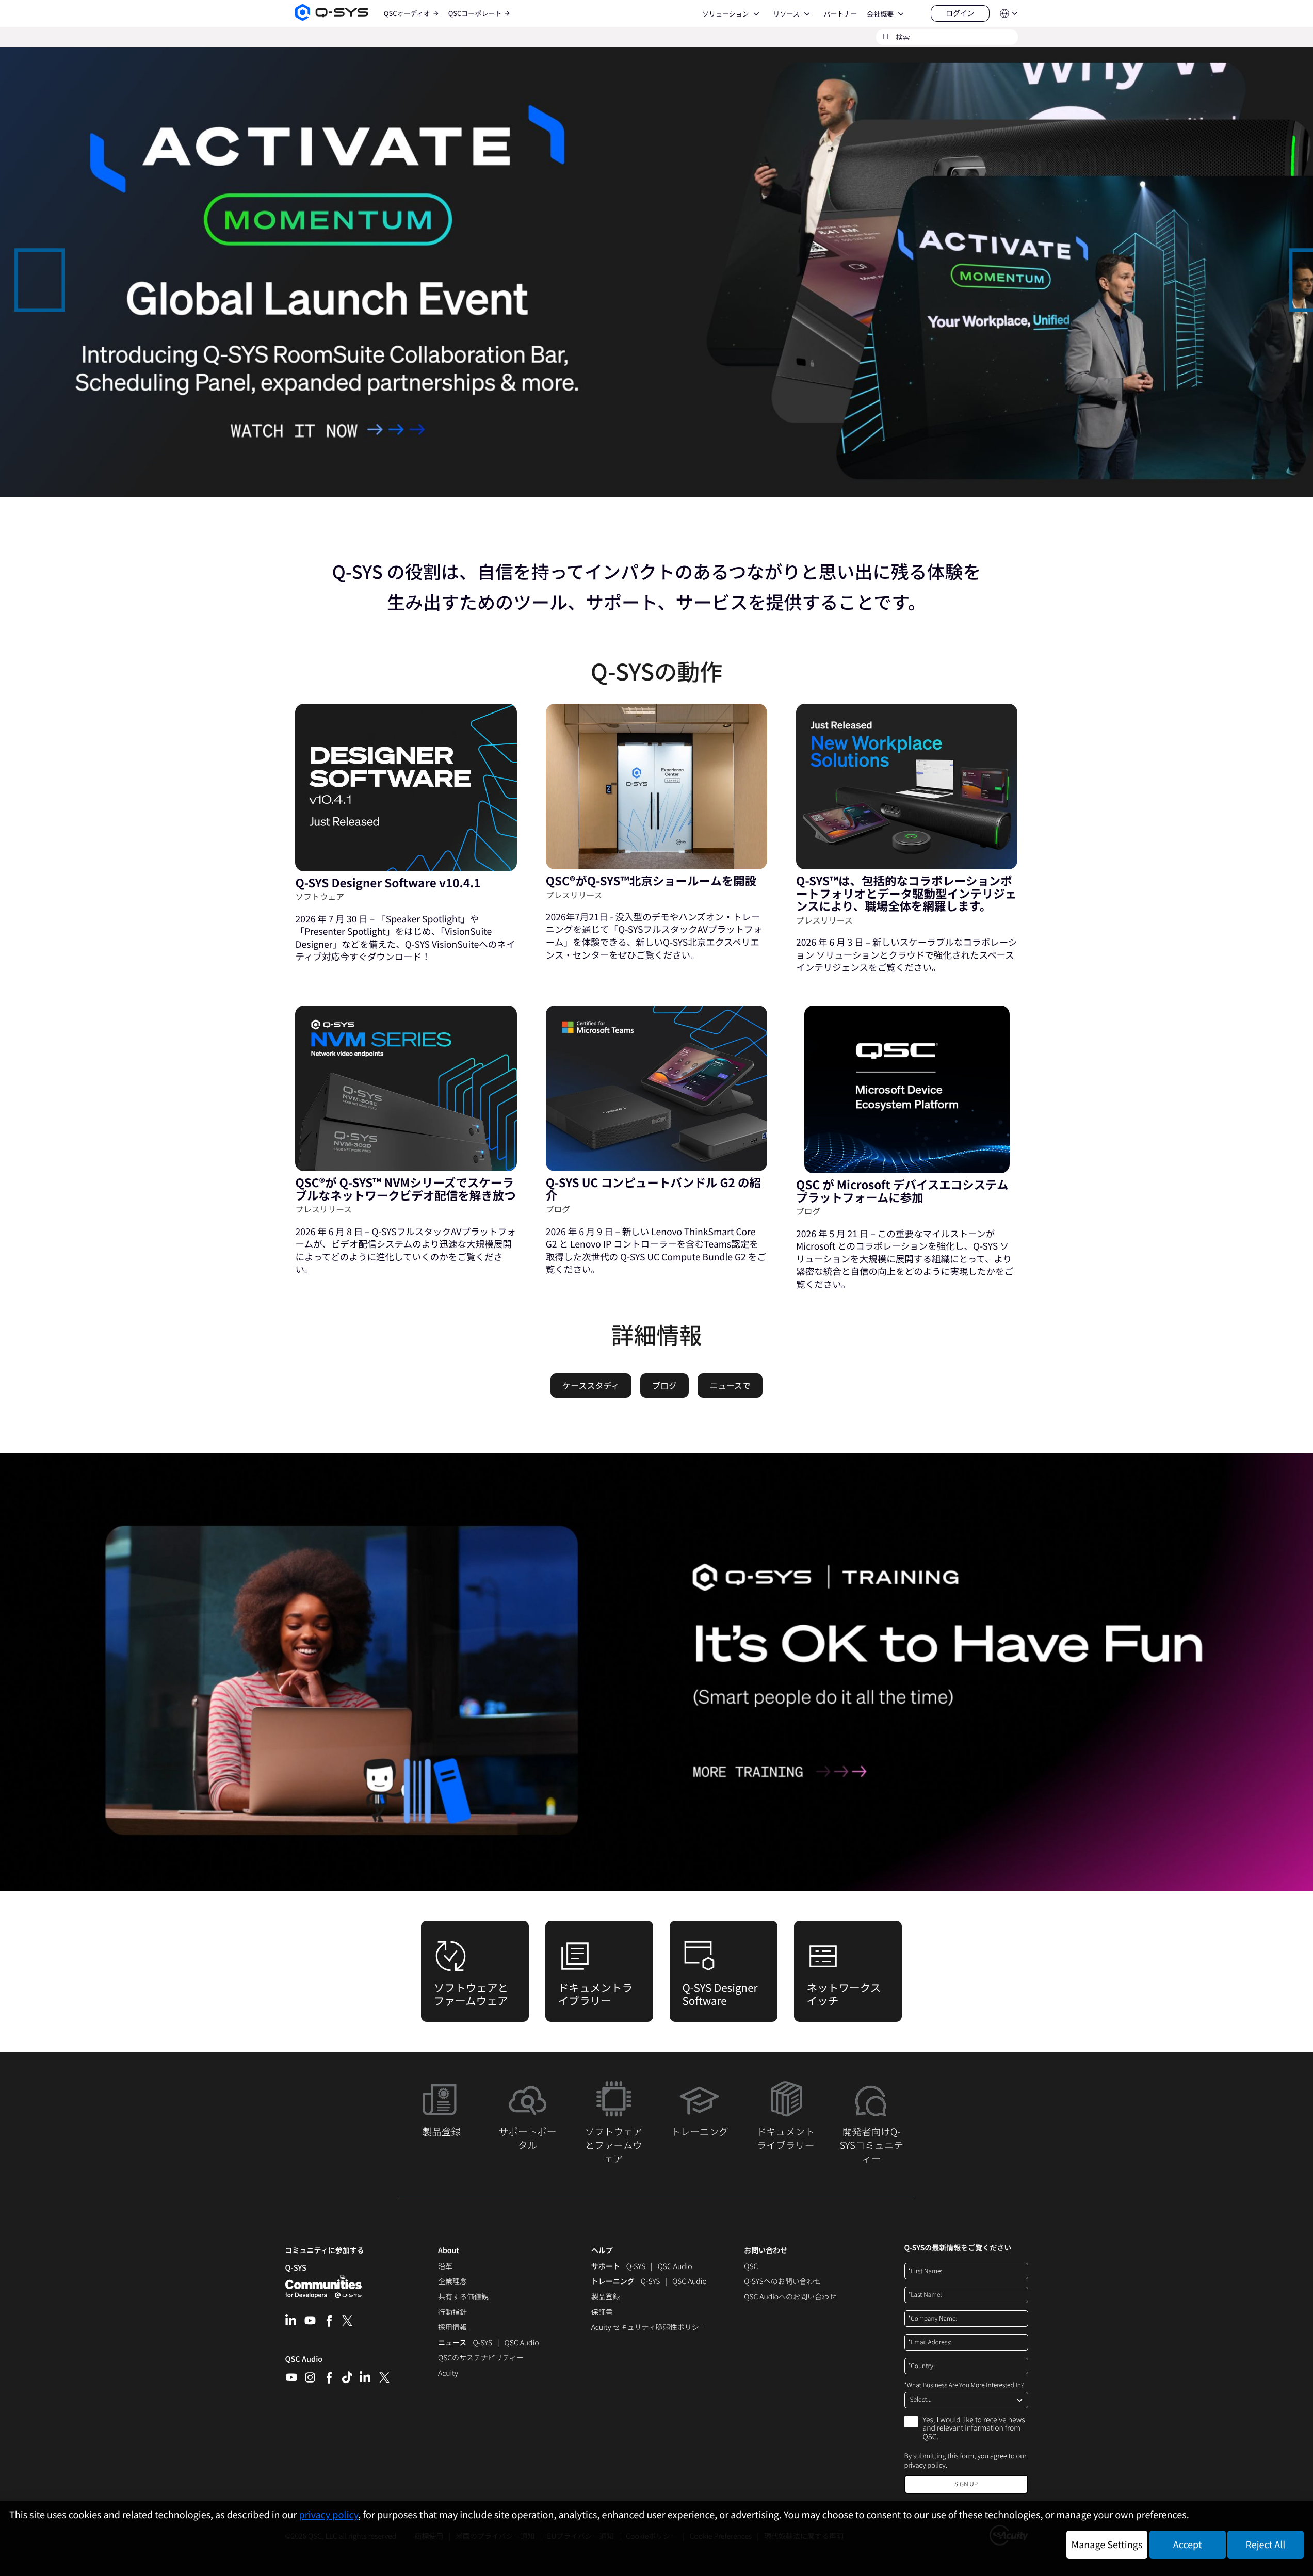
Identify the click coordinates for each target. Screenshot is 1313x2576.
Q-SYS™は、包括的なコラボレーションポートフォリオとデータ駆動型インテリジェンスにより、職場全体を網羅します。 (906, 893)
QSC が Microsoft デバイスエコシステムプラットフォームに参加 (902, 1191)
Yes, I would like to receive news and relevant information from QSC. (974, 2429)
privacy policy (925, 2465)
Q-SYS (636, 2267)
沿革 (445, 2267)
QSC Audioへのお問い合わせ (790, 2297)
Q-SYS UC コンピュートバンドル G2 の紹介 (653, 1189)
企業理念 (452, 2282)
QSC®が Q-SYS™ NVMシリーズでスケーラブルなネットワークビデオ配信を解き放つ (405, 1189)
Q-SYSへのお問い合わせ (782, 2282)
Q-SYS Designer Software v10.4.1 (388, 883)
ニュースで (730, 1385)
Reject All (1266, 2545)
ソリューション (726, 14)
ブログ (664, 1385)
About (449, 2251)
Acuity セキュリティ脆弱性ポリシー (649, 2328)
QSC (751, 2267)
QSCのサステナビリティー (481, 2358)
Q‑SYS (296, 2268)
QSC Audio (304, 2362)
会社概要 (880, 14)
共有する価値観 (463, 2297)
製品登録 (606, 2297)
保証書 (602, 2313)
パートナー (840, 14)
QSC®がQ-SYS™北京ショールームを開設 (651, 881)
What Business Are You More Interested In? (964, 2385)
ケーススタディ (591, 1385)
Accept (1188, 2545)
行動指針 (452, 2313)
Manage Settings (1107, 2545)
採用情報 (452, 2328)
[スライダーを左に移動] (19, 271)
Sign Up (966, 2484)
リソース (786, 14)
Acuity (448, 2374)
